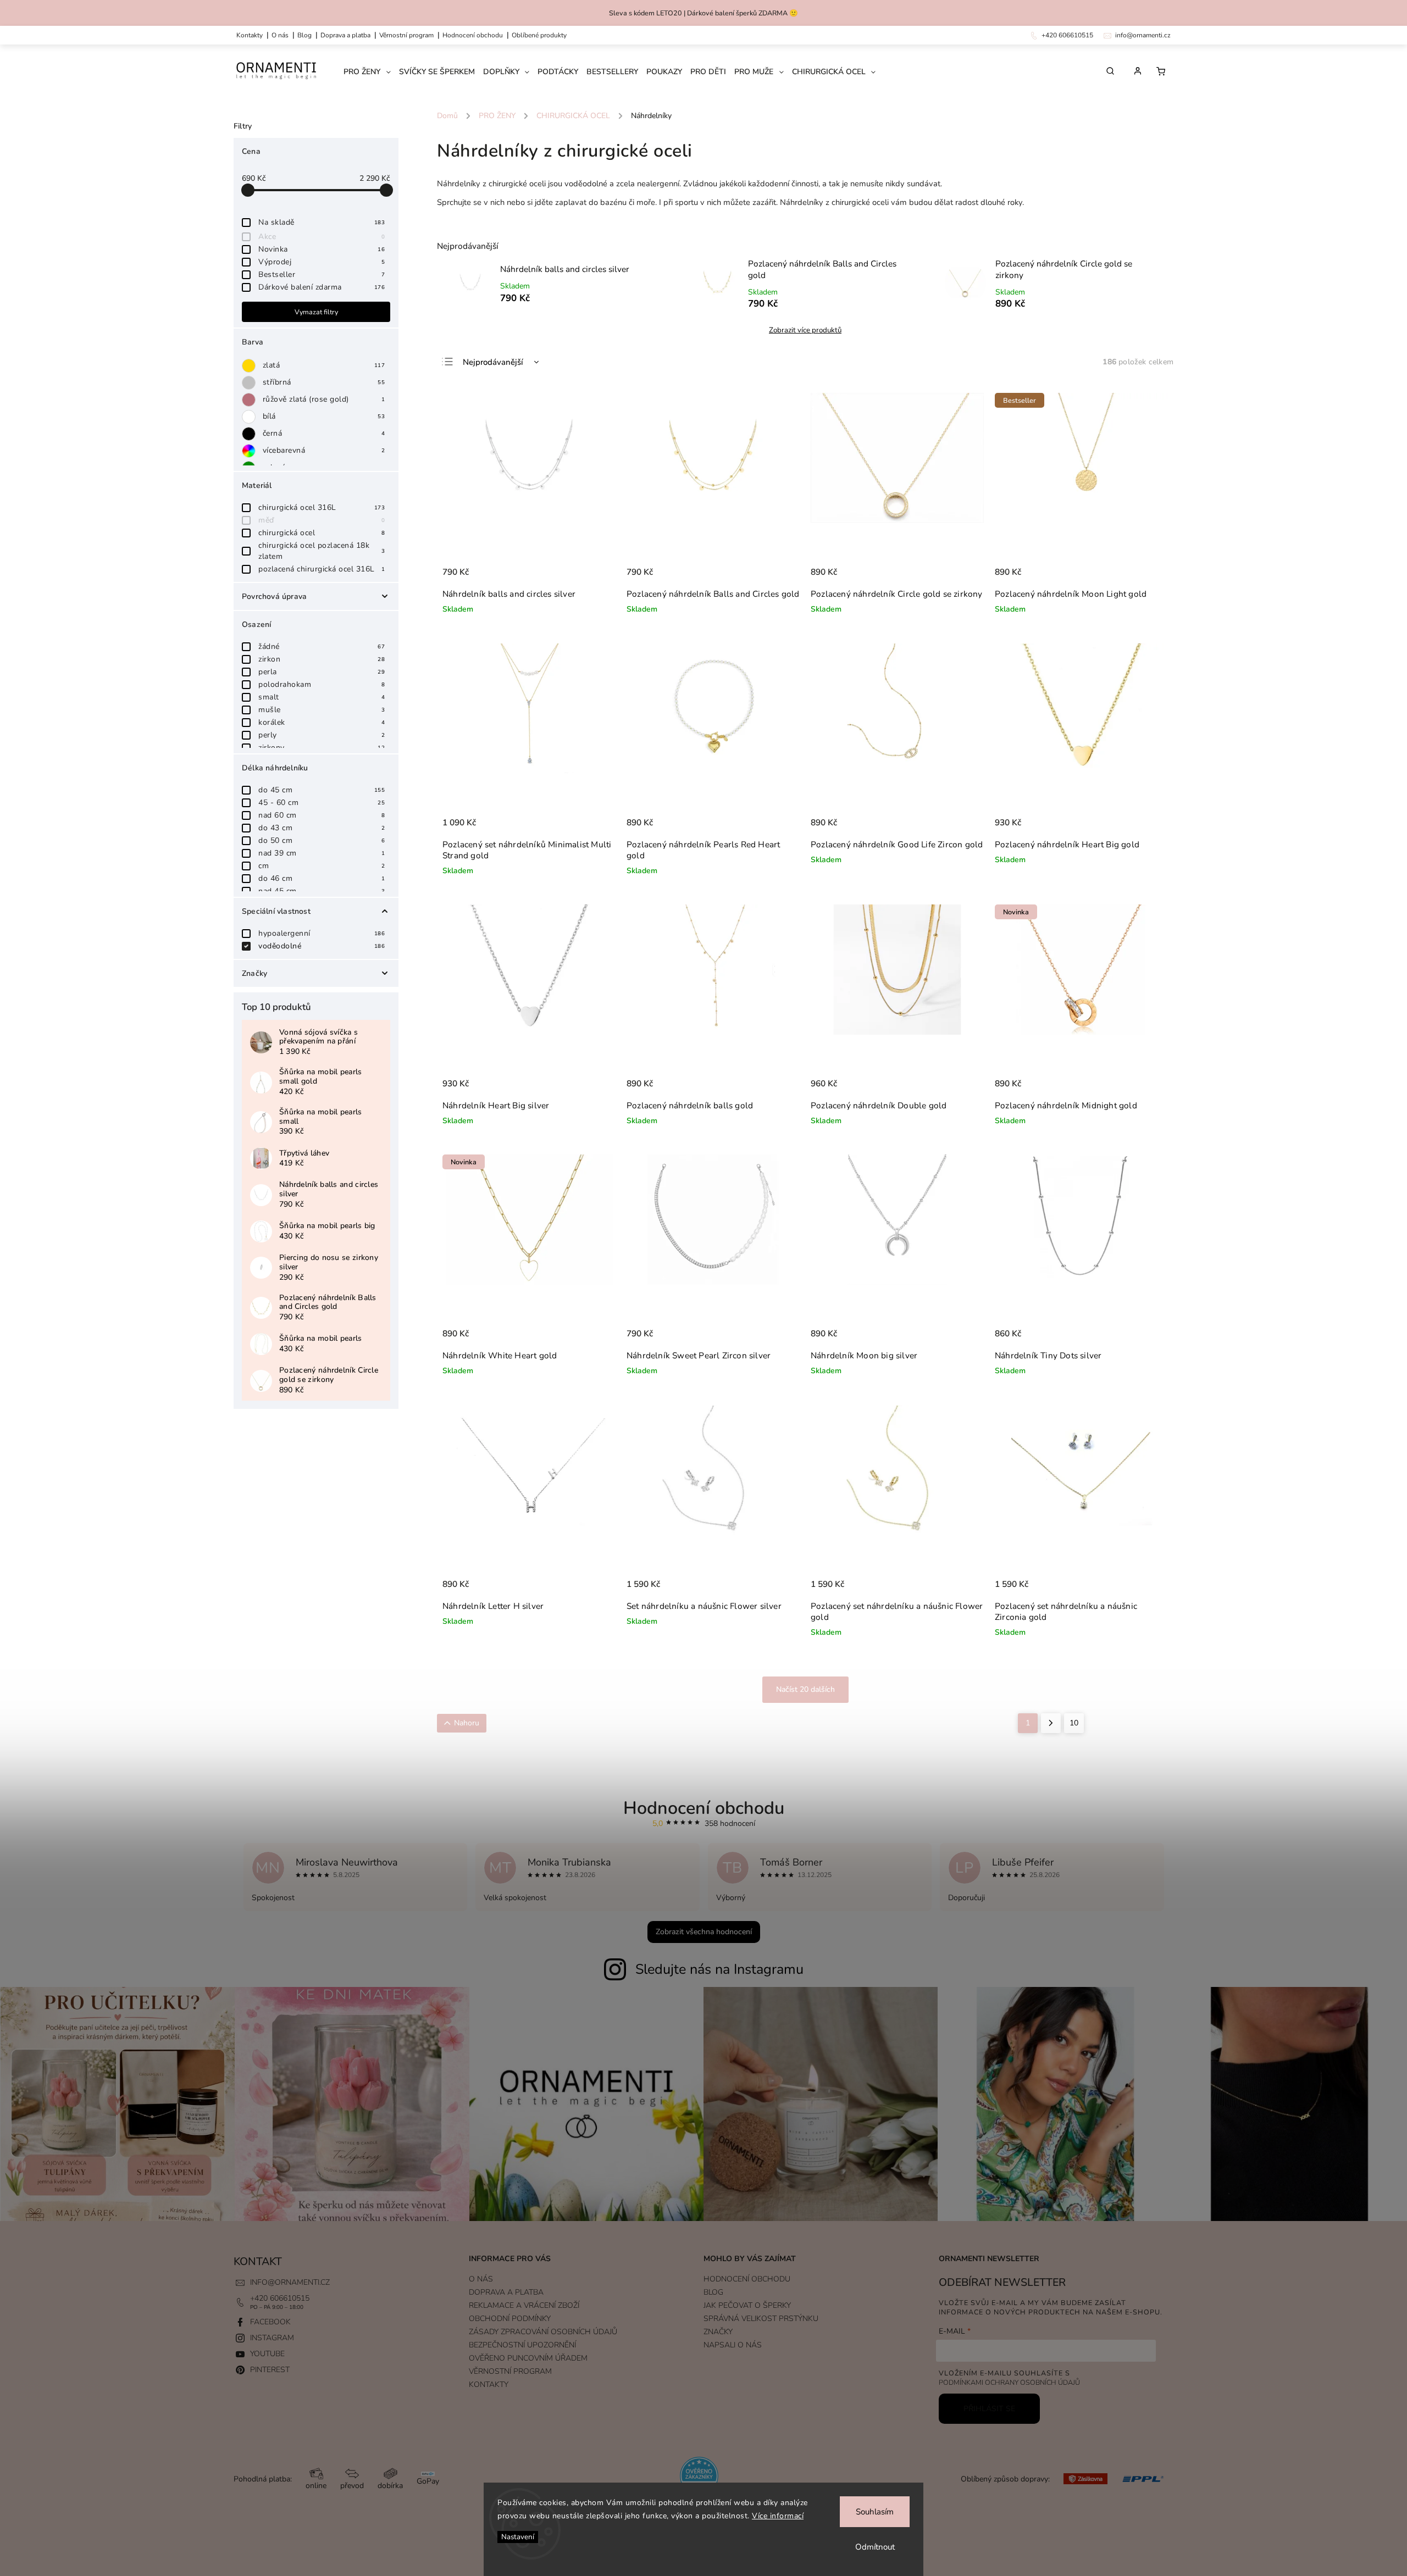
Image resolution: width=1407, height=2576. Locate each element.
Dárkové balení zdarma (322, 287)
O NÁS (280, 35)
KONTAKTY (250, 35)
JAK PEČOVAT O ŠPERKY (747, 2305)
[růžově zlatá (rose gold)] (251, 400)
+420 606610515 (280, 2298)
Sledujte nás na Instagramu (719, 1969)
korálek (322, 722)
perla (322, 672)
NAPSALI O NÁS (733, 2345)
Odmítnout (875, 2547)
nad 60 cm (322, 815)
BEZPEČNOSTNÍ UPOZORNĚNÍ (522, 2345)
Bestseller (322, 274)
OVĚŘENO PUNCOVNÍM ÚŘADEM (528, 2358)
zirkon (322, 659)
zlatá (324, 365)
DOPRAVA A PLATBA (345, 35)
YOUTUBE (267, 2354)
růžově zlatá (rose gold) (324, 399)
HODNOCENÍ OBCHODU (747, 2279)
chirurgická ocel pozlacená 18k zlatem (322, 551)
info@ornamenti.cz (290, 2282)
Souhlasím (875, 2512)
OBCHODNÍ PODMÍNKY (510, 2319)
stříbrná (324, 382)
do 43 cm (322, 828)
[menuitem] (371, 72)
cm (322, 866)
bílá (324, 416)
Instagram (272, 2338)
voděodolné (322, 946)
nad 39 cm (322, 853)
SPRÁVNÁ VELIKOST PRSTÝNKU (761, 2319)
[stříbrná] (251, 383)
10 (1074, 1723)
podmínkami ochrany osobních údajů (1009, 2382)
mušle (322, 710)
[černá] (251, 434)
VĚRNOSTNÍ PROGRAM (406, 35)
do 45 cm (322, 790)
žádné (322, 646)
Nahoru (467, 1723)
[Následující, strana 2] (1051, 1723)
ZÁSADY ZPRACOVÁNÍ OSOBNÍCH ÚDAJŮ (543, 2332)
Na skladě (322, 222)
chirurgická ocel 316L (322, 507)
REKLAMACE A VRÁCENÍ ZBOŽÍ (524, 2305)
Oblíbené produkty (539, 35)
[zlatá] (251, 366)
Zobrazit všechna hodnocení (704, 1932)
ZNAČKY (718, 2332)
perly (322, 735)
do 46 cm (322, 878)
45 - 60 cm (322, 803)
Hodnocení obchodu (473, 35)
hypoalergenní (322, 933)
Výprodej (322, 262)
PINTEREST (270, 2370)
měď (322, 520)
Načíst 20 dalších (805, 1689)
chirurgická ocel (322, 533)
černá (324, 433)
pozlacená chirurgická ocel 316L (322, 569)
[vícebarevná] (251, 451)
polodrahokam (322, 684)
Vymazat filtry (316, 312)
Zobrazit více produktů (805, 330)
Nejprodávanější (493, 362)
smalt (322, 697)
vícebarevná (324, 450)
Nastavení (518, 2537)
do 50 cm (322, 840)
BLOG (713, 2292)
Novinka (322, 249)
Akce (322, 237)
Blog (304, 35)
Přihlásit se (989, 2409)
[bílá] (251, 417)
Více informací (778, 2516)
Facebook (270, 2322)
